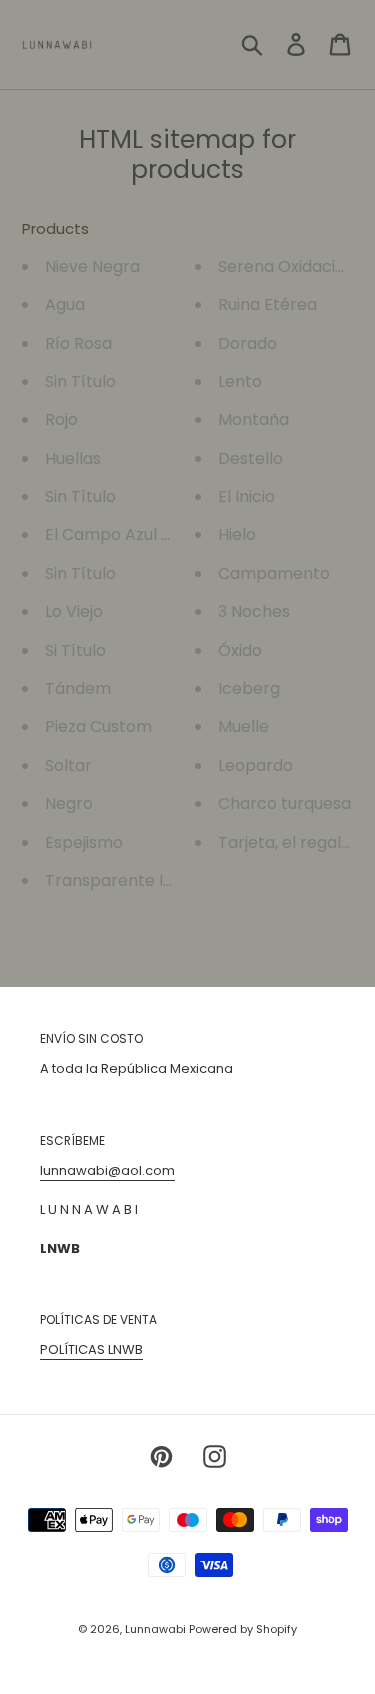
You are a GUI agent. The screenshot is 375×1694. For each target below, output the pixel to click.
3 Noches (254, 611)
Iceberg (249, 688)
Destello (250, 458)
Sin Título (80, 381)
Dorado (247, 343)
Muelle (243, 726)
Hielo (237, 534)
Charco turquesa (284, 803)
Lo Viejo (74, 611)
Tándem (78, 688)
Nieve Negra (92, 266)
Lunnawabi (157, 1629)
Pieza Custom (98, 726)
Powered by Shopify (243, 1629)
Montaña (253, 419)
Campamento (274, 573)
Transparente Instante (135, 880)
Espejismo (84, 842)
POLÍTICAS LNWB (91, 1349)
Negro (69, 803)
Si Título (75, 650)
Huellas (73, 458)
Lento (240, 381)
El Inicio (246, 496)
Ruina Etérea (267, 304)
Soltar (68, 765)
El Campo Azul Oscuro (131, 534)
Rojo (61, 419)
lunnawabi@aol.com (107, 1170)
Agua (65, 304)
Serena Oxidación (286, 266)
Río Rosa (78, 343)
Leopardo (255, 765)
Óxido (240, 650)
